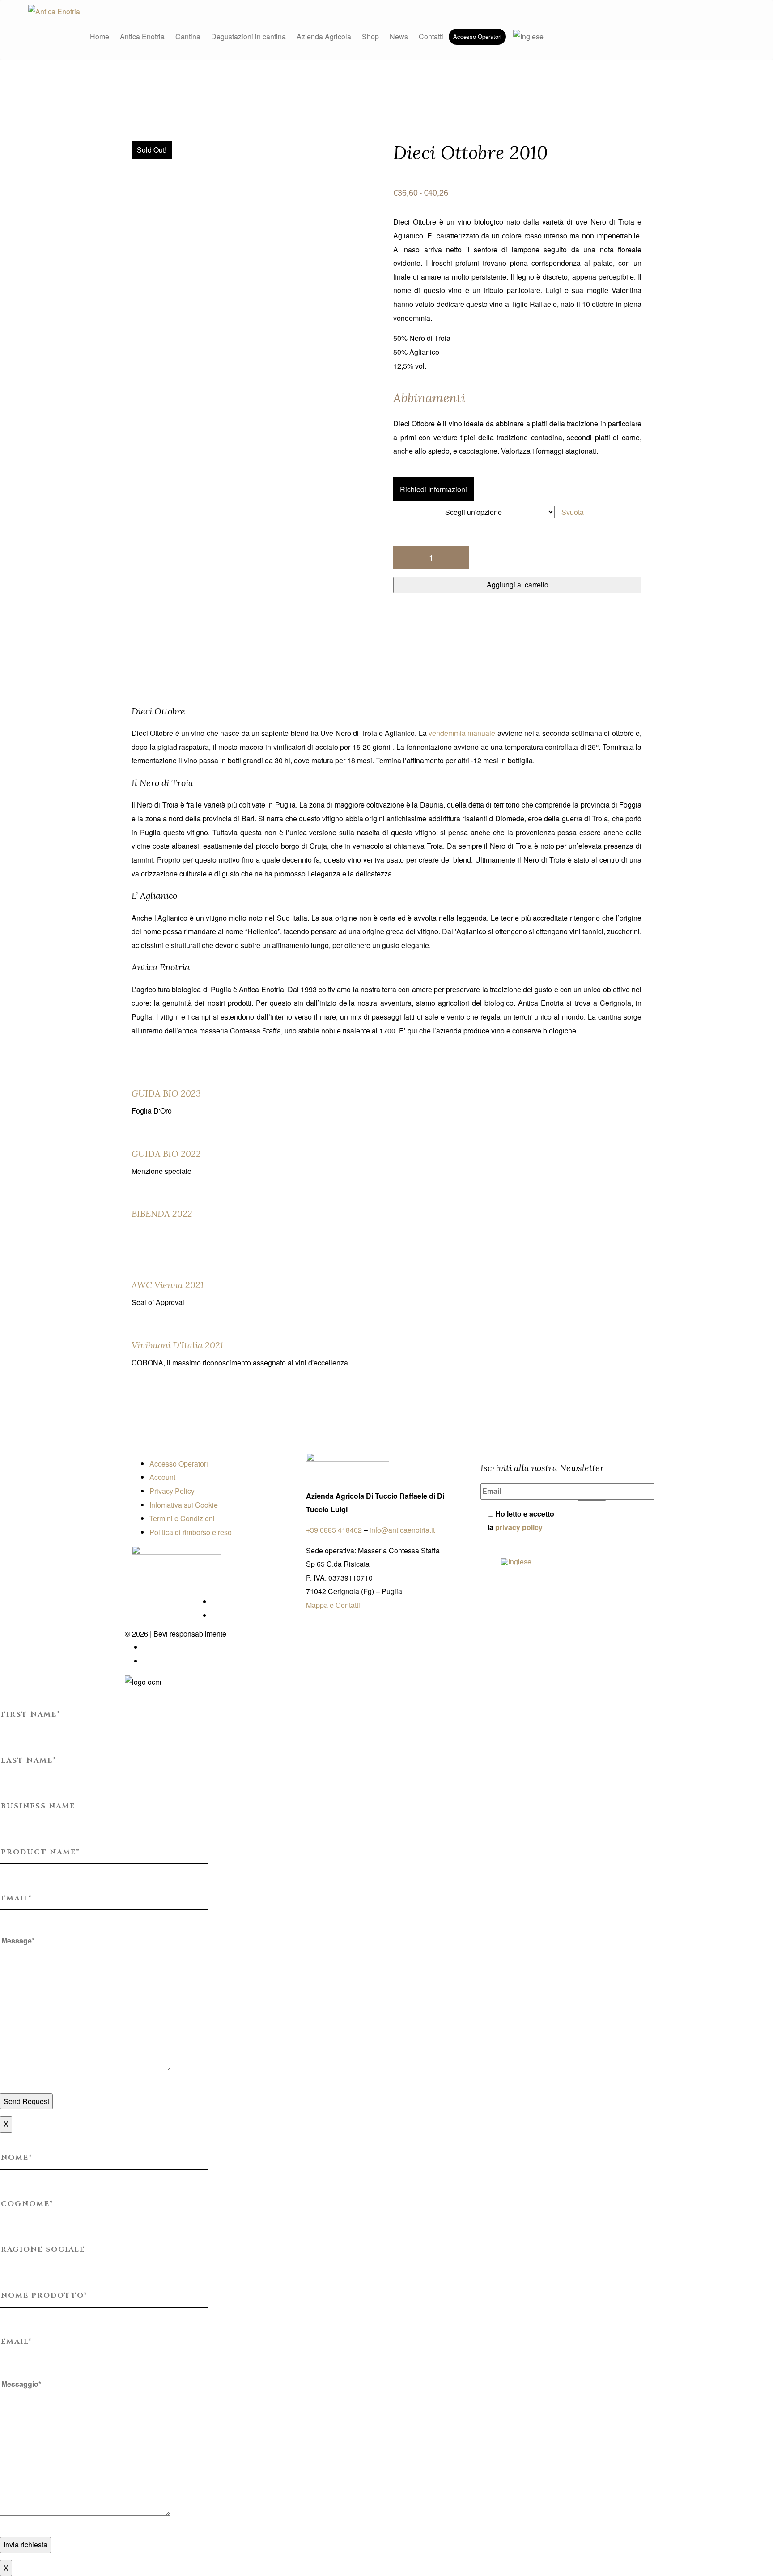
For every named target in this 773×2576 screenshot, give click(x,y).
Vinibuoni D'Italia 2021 (177, 1345)
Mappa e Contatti (333, 1605)
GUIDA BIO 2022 (166, 1154)
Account (162, 1477)
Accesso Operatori (477, 36)
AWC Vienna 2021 (168, 1285)
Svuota (573, 512)
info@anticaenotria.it (402, 1530)
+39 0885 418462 (334, 1530)
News (399, 36)
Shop (370, 36)
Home (100, 36)
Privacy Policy (172, 1491)
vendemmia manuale (462, 733)
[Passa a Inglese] (527, 37)
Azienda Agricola (324, 36)
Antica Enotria (142, 36)
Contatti (431, 36)
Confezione (421, 513)
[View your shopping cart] (554, 37)
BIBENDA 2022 (162, 1214)
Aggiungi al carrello (518, 584)
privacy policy (519, 1527)
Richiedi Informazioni (433, 489)
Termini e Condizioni (182, 1518)
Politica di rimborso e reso (191, 1532)
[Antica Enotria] (54, 11)
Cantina (188, 36)
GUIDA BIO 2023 (166, 1093)
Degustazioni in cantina (248, 36)
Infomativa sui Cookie (184, 1505)
